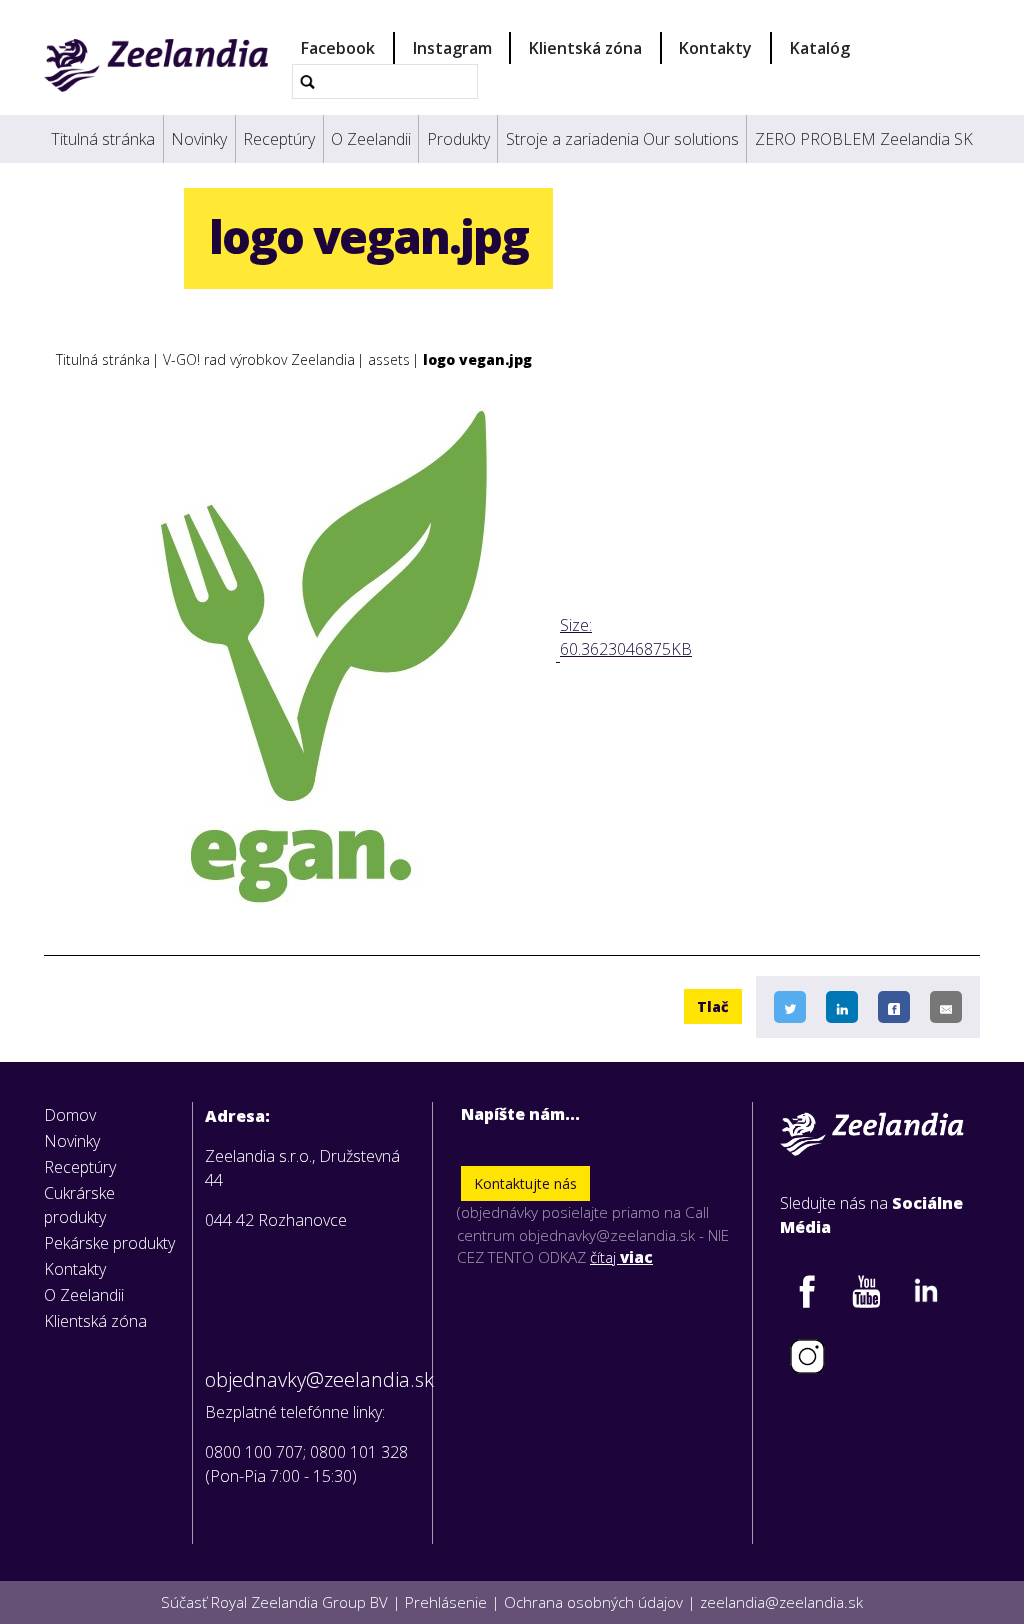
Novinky (199, 139)
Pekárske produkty (109, 1243)
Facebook (338, 48)
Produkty (458, 139)
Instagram (452, 48)
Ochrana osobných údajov (593, 1602)
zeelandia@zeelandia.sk (781, 1602)
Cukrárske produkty (79, 1205)
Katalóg (820, 48)
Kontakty (715, 48)
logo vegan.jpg (477, 359)
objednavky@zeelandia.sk (312, 1380)
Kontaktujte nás (525, 1183)
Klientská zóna (585, 48)
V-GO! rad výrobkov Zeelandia (259, 359)
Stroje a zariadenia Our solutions (622, 139)
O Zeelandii (371, 139)
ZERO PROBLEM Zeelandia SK (864, 139)
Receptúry (279, 139)
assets (389, 359)
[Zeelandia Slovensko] (156, 65)
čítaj (621, 1257)
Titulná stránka (103, 139)
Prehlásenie (446, 1602)
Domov (70, 1115)
